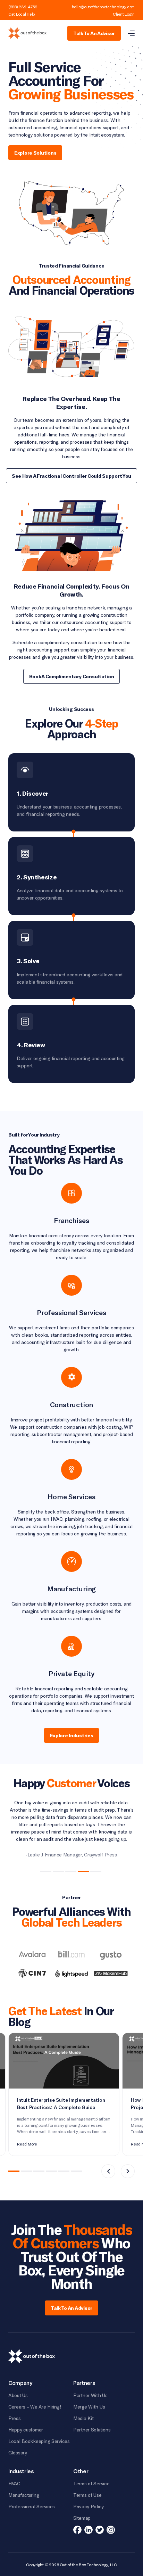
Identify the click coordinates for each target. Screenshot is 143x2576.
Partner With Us (90, 2395)
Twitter (100, 2530)
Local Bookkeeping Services (39, 2441)
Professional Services (32, 2506)
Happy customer (26, 2430)
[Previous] (108, 2171)
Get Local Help (22, 14)
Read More (27, 2144)
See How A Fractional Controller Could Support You (71, 476)
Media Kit (83, 2418)
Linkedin (89, 2530)
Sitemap (82, 2518)
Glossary (18, 2452)
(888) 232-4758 (23, 7)
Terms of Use (87, 2495)
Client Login (124, 14)
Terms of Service (91, 2483)
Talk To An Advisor (94, 33)
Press (15, 2418)
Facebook (77, 2530)
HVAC (14, 2483)
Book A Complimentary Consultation (72, 676)
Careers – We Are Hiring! (35, 2407)
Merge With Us (89, 2407)
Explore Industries (72, 1735)
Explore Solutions (35, 153)
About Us (18, 2395)
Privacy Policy (89, 2506)
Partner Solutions (92, 2430)
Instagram (111, 2530)
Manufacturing (24, 2495)
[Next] (128, 2171)
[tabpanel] (71, 1828)
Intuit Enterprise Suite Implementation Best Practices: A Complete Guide (61, 2104)
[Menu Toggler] (131, 33)
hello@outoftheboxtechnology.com (103, 7)
